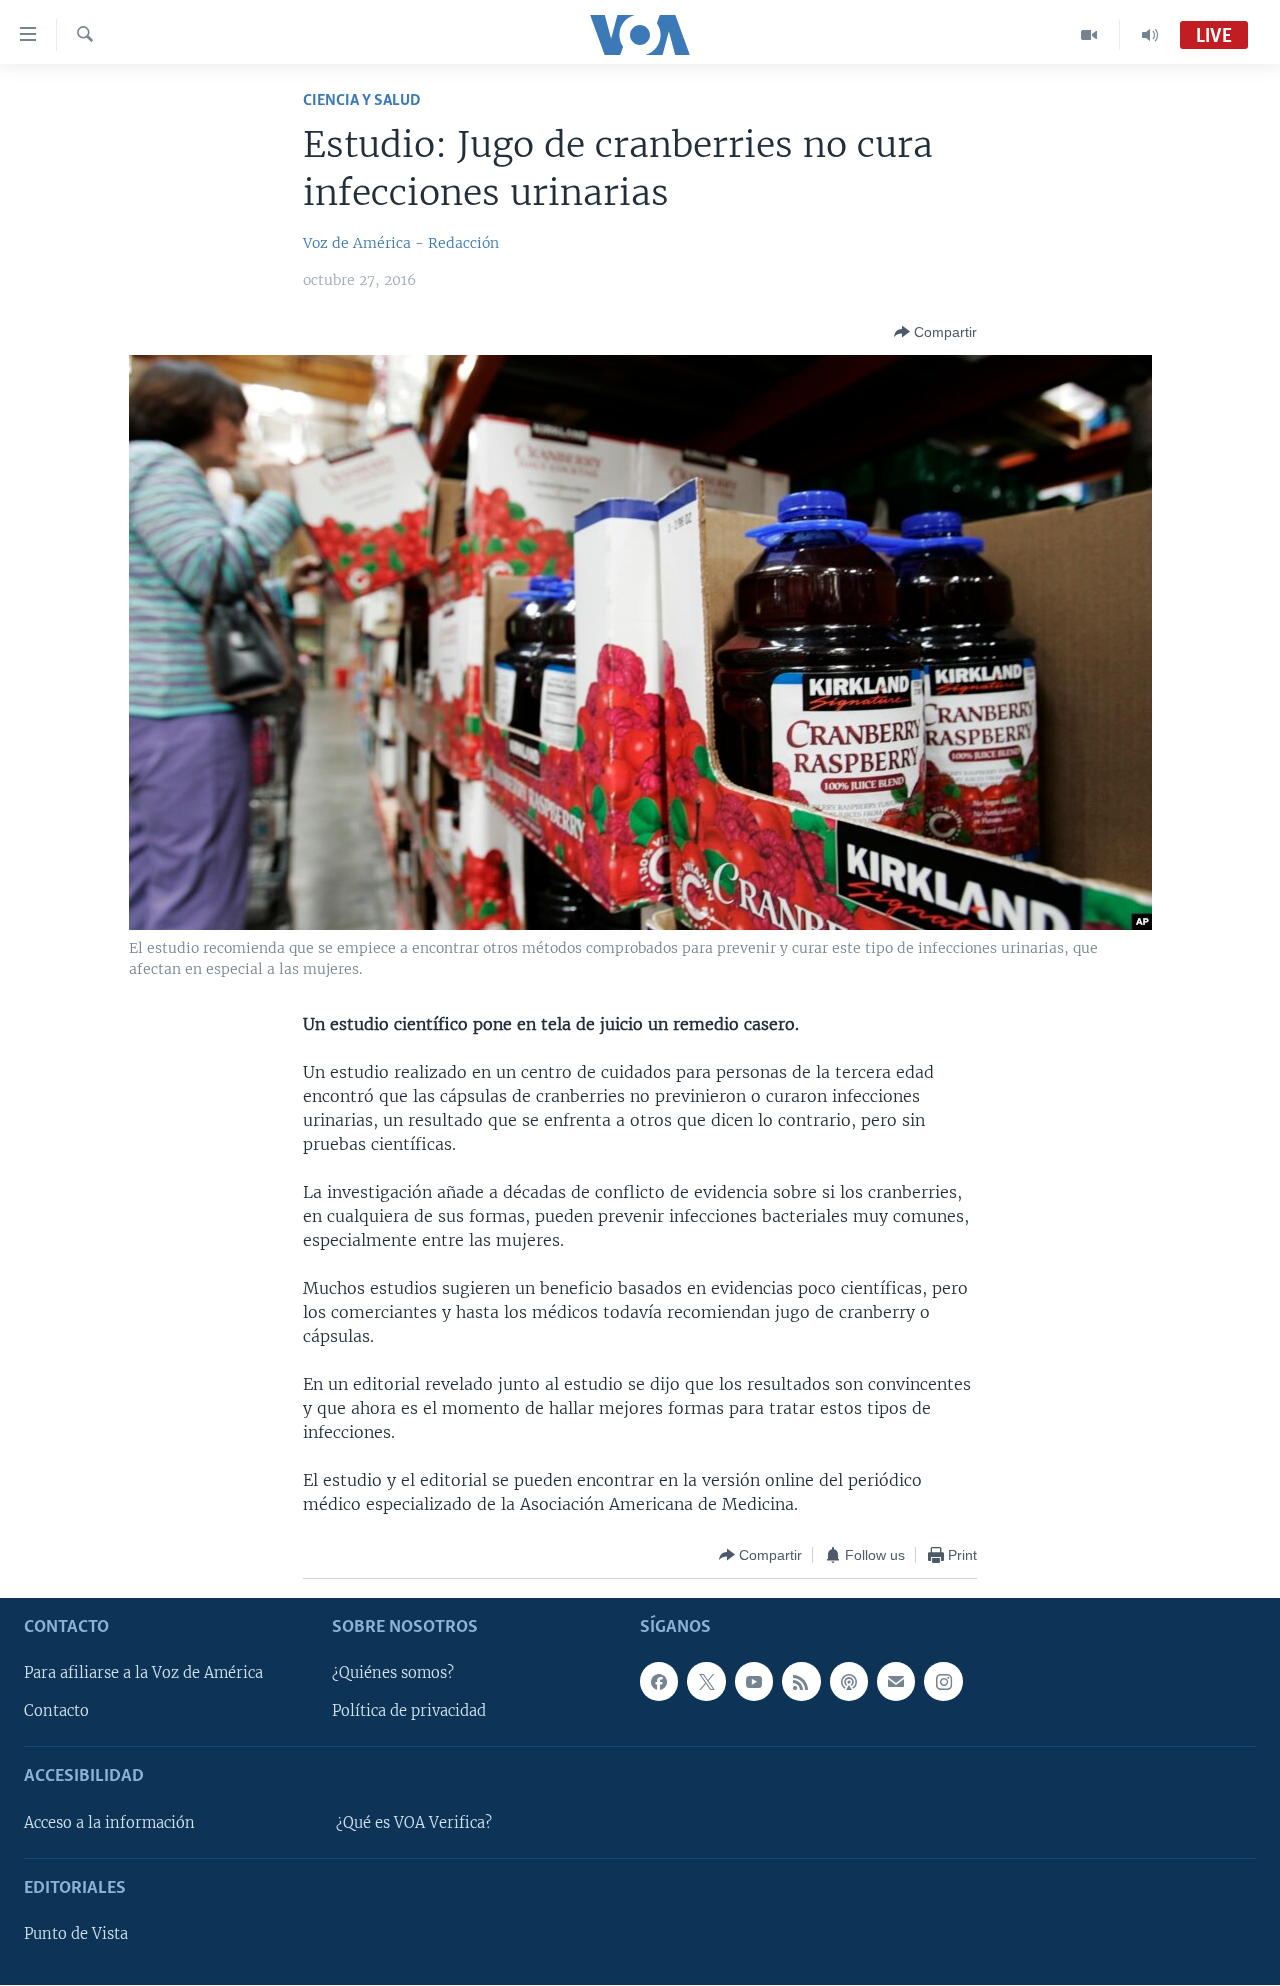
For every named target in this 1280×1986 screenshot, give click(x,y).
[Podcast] (849, 1682)
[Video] (1089, 35)
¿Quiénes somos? (393, 1674)
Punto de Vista (76, 1935)
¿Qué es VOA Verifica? (414, 1823)
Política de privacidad (409, 1712)
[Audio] (1150, 35)
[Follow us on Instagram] (943, 1682)
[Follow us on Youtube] (754, 1682)
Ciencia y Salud (362, 100)
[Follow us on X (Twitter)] (706, 1682)
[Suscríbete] (896, 1682)
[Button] (935, 332)
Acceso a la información (109, 1823)
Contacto (56, 1712)
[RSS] (801, 1682)
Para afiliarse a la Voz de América (143, 1674)
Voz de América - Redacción (401, 243)
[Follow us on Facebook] (659, 1682)
